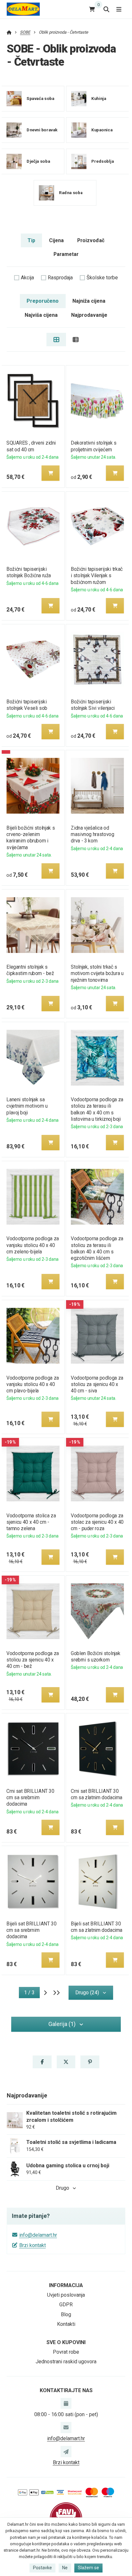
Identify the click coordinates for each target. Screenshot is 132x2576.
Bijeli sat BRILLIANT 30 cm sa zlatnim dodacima (97, 1927)
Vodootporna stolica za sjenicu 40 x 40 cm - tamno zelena (31, 1522)
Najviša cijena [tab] (41, 315)
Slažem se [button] (88, 2568)
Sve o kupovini (66, 2342)
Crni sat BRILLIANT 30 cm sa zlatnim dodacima (97, 1794)
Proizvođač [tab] (91, 240)
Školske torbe (102, 278)
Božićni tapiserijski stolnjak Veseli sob (27, 705)
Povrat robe (66, 2352)
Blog (66, 2314)
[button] (50, 473)
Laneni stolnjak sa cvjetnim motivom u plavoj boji (27, 1106)
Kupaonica (102, 130)
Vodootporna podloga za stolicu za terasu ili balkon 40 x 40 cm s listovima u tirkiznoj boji (97, 1109)
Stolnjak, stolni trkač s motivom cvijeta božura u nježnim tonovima (97, 973)
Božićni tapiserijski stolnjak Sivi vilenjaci (93, 705)
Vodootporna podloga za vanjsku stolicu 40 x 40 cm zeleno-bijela (33, 1245)
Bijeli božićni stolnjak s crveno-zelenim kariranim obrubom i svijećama (31, 837)
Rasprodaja (60, 278)
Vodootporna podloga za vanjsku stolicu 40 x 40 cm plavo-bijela (33, 1384)
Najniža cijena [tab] (89, 301)
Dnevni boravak (42, 130)
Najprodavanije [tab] (89, 315)
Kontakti (66, 2324)
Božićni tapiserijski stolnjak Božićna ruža (29, 572)
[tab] (56, 340)
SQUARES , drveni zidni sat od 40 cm (31, 446)
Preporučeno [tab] (43, 301)
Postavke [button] (42, 2568)
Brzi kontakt (33, 2245)
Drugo (62, 2188)
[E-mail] (66, 2427)
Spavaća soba (40, 98)
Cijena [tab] (56, 240)
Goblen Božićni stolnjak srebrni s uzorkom (95, 1657)
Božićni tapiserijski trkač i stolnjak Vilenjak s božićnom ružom (97, 575)
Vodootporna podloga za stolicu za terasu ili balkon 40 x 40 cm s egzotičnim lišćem (97, 1248)
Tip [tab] (31, 240)
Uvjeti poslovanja (66, 2295)
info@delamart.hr (38, 2235)
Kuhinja (99, 98)
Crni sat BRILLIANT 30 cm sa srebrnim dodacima (30, 1797)
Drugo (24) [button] (87, 1993)
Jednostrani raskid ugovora (66, 2362)
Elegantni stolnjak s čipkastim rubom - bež (30, 970)
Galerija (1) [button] (62, 2024)
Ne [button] (65, 2568)
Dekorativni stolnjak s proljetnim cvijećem (94, 446)
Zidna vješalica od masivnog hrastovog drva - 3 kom (92, 834)
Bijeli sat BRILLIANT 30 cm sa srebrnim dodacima (31, 1930)
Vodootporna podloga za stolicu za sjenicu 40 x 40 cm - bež (33, 1660)
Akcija (27, 278)
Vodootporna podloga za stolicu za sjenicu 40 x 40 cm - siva (97, 1384)
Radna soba (71, 193)
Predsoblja (103, 161)
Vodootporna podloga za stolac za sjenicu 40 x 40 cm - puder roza (97, 1522)
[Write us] (66, 2451)
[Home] (23, 9)
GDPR (66, 2305)
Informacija (66, 2285)
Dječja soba (38, 161)
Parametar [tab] (66, 254)
